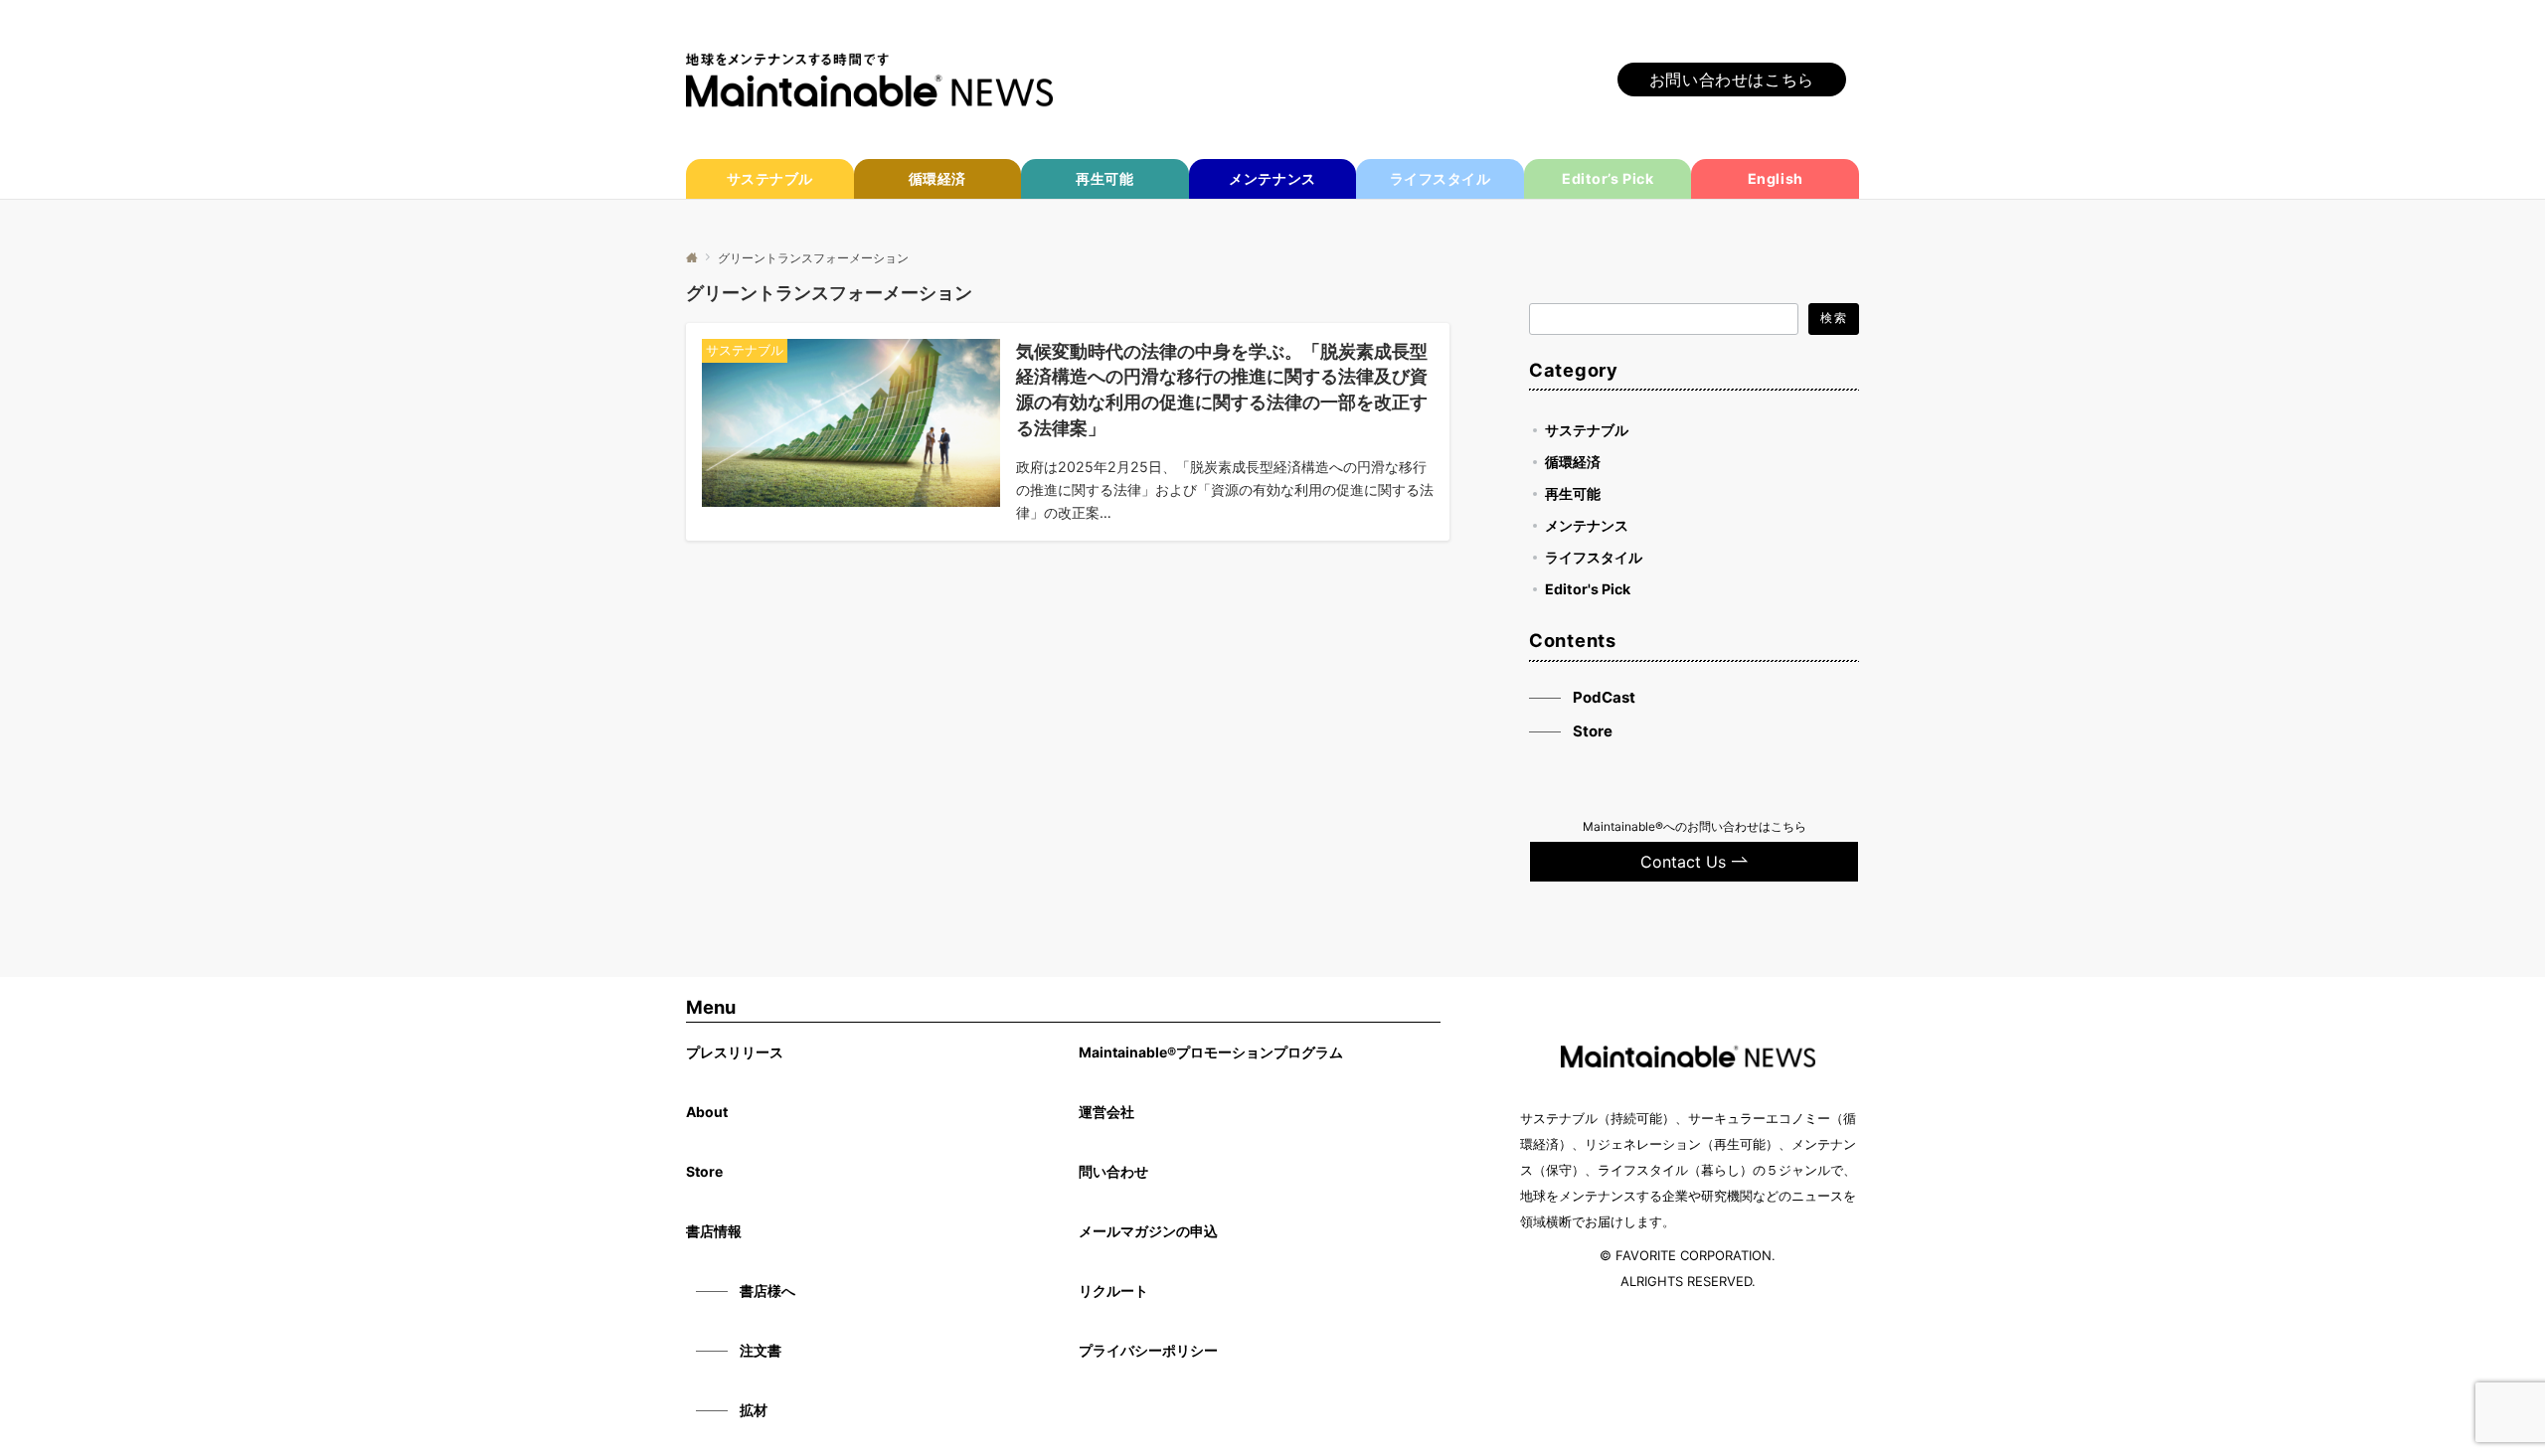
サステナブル (1587, 430)
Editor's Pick (1588, 589)
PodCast (1604, 697)
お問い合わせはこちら (1732, 80)
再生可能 (1573, 493)
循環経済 (1573, 462)
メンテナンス (1587, 525)
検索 (1833, 318)
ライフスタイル (1594, 557)
